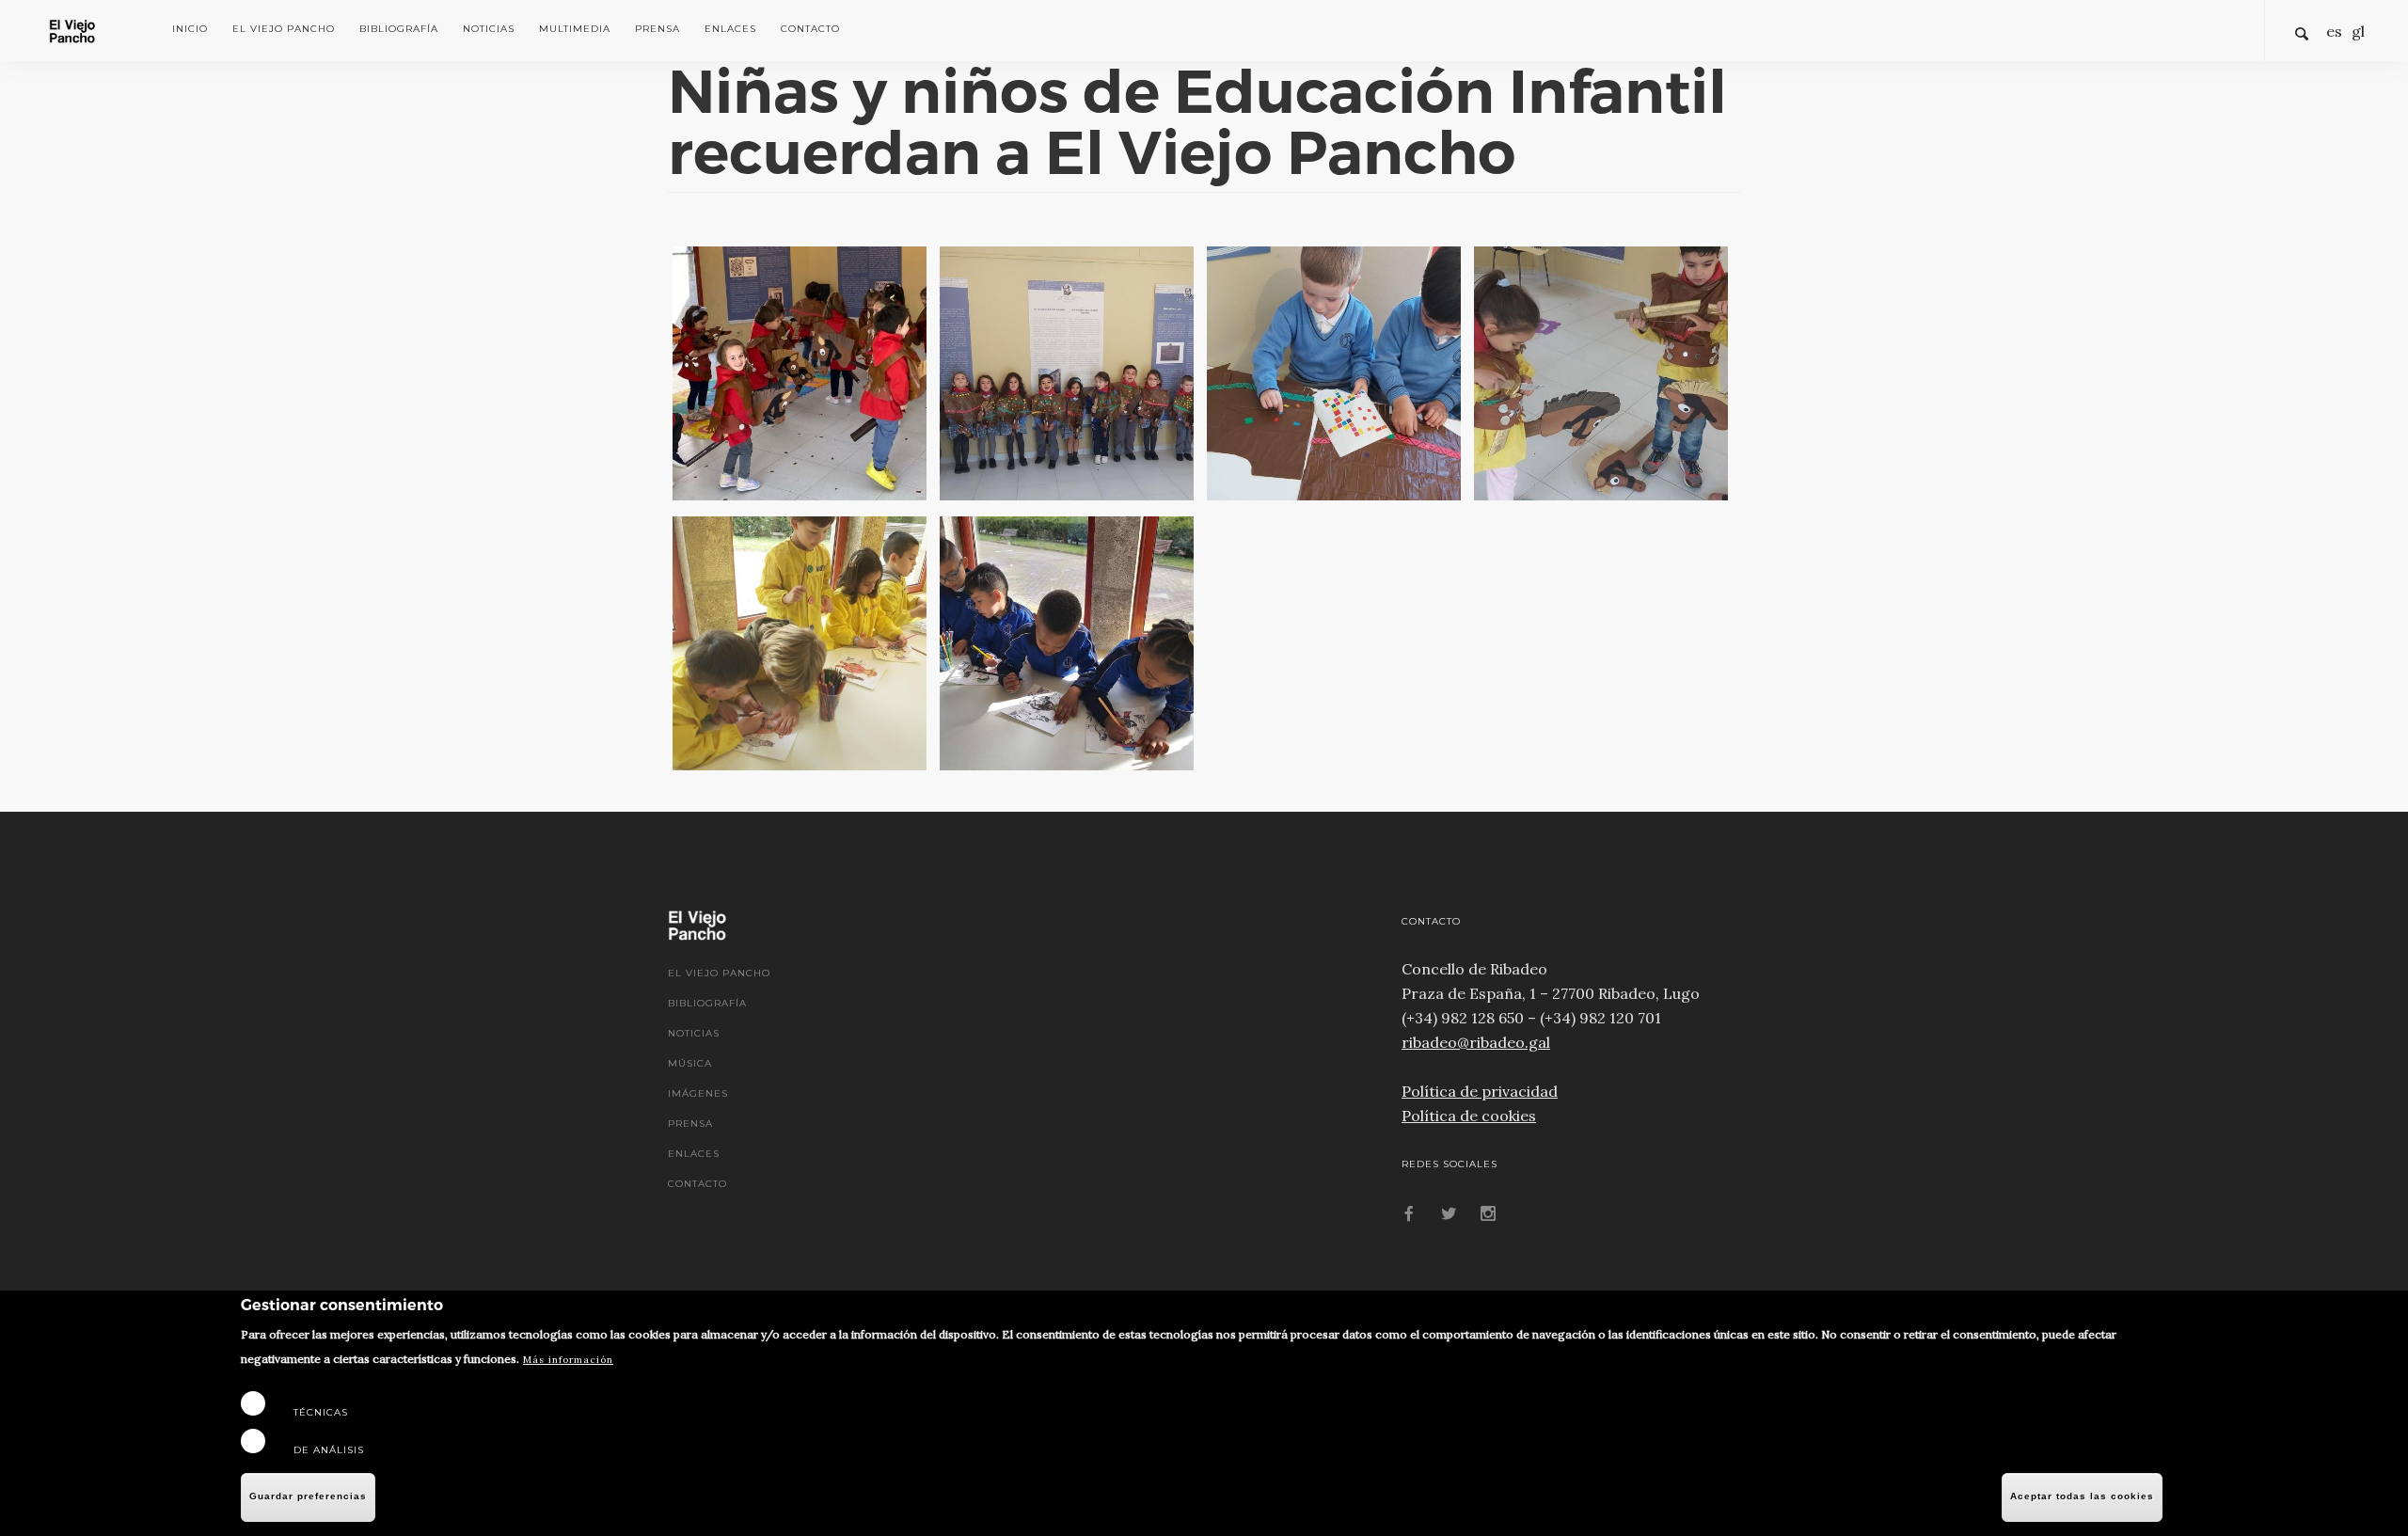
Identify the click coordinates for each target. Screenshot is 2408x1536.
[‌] (1409, 1215)
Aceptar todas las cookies (2082, 1496)
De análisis (329, 1450)
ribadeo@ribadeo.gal (1476, 1042)
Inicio (190, 29)
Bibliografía (399, 29)
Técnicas (321, 1412)
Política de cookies (1469, 1116)
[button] (800, 373)
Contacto (810, 29)
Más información (568, 1360)
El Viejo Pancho (284, 29)
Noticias (489, 29)
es (2334, 31)
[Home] (95, 29)
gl (2358, 31)
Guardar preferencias (308, 1496)
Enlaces (730, 29)
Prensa (657, 29)
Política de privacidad (1480, 1091)
